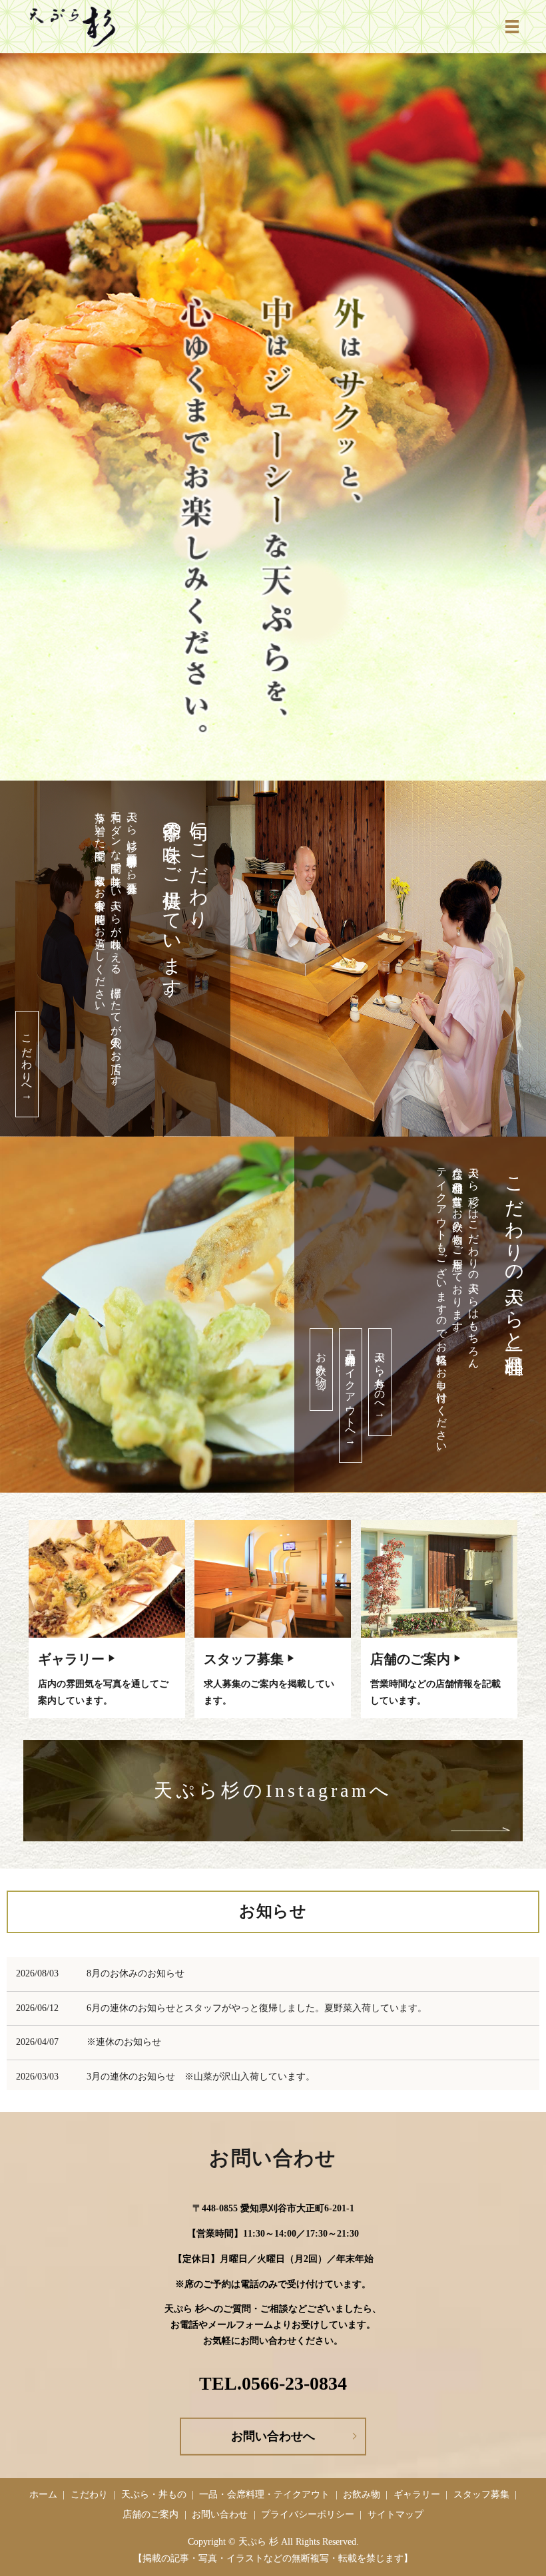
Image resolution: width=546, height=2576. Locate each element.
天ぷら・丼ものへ (380, 1382)
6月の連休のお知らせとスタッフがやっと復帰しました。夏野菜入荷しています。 (257, 2008)
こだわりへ (27, 1064)
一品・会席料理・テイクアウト (264, 2494)
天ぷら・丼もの (154, 2494)
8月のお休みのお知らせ (136, 1973)
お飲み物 (362, 2494)
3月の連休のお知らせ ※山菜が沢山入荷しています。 (201, 2077)
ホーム (43, 2494)
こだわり (89, 2494)
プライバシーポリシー (308, 2514)
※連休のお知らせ (124, 2042)
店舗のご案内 (410, 1659)
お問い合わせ (220, 2514)
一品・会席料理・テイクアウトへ (351, 1395)
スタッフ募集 (244, 1659)
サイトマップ (396, 2514)
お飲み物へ (321, 1370)
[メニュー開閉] (512, 27)
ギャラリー (71, 1659)
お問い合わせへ (273, 2436)
